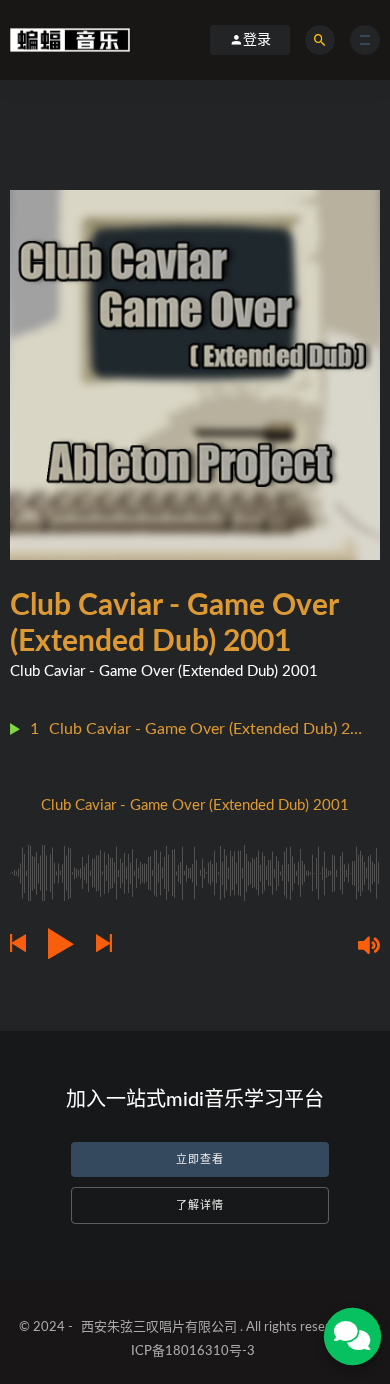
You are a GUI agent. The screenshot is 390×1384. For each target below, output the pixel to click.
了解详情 (200, 1205)
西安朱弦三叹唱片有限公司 (159, 1327)
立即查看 (200, 1159)
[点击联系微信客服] (352, 1336)
